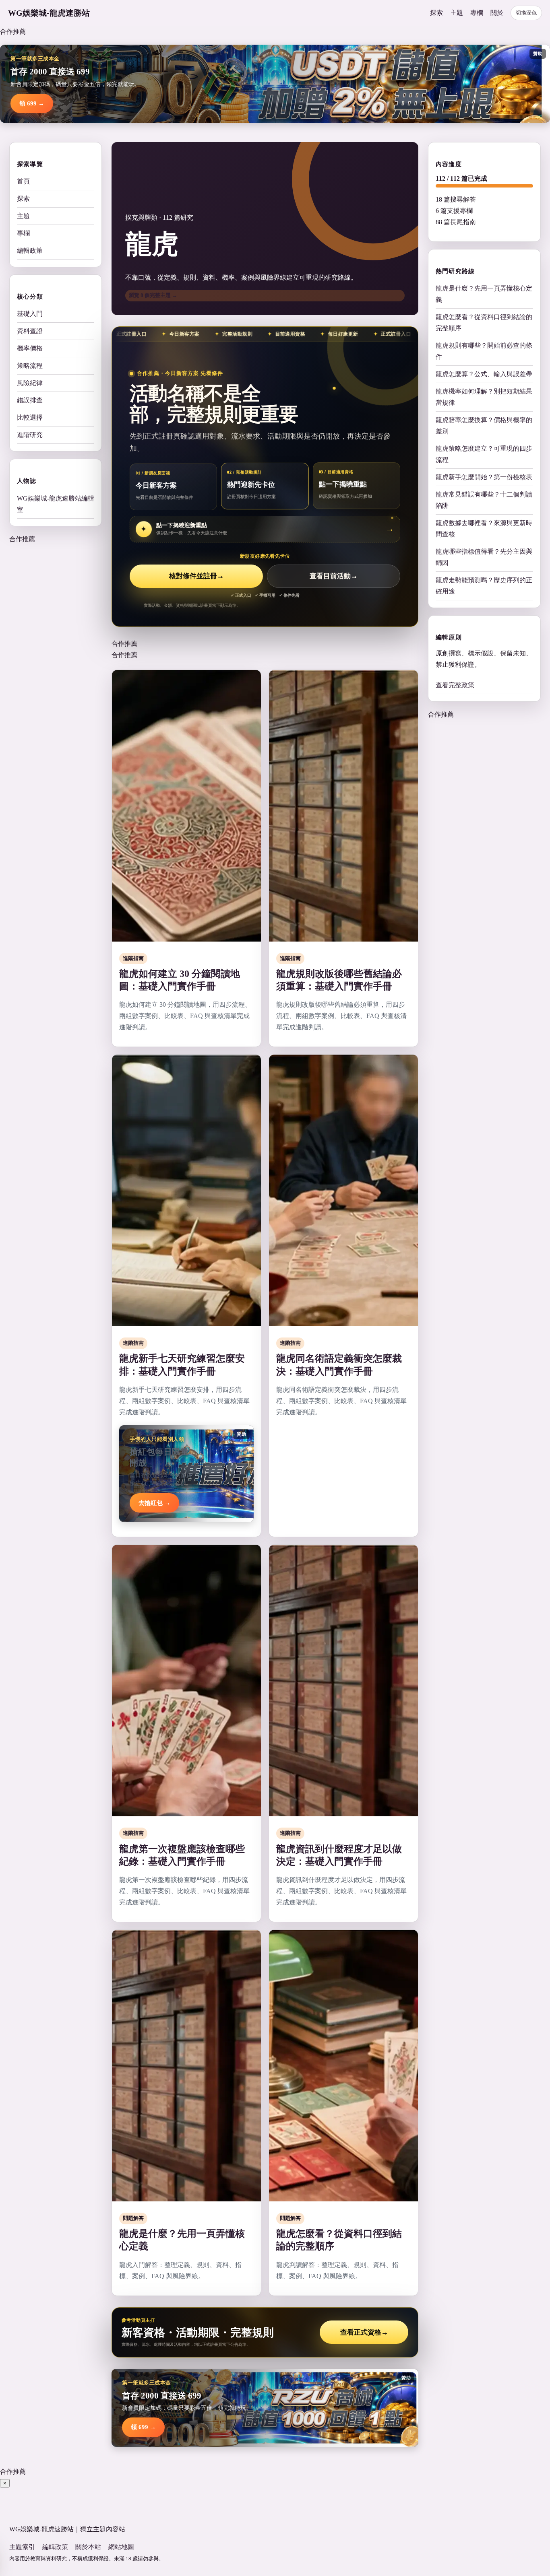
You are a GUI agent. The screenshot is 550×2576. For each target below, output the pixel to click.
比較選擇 (30, 417)
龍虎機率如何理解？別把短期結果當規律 (484, 397)
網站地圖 (121, 2547)
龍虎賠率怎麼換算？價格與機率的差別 (484, 426)
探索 (436, 13)
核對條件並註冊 (196, 576)
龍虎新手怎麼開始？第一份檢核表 (484, 477)
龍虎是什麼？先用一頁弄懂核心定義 (484, 294)
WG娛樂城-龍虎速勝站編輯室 (56, 504)
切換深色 (526, 13)
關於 (497, 13)
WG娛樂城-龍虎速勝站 (49, 13)
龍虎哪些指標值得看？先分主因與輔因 (484, 557)
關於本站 (88, 2547)
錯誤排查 (30, 400)
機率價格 (30, 348)
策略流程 (30, 366)
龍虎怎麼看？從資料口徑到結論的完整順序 (484, 323)
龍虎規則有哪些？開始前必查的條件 (484, 351)
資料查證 (30, 331)
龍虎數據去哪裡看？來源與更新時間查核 (484, 529)
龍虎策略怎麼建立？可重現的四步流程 (484, 454)
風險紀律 (30, 383)
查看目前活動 (334, 576)
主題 (457, 13)
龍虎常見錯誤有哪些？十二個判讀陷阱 (484, 500)
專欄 (477, 13)
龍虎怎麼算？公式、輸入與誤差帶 (484, 374)
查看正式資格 (364, 2332)
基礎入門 (30, 314)
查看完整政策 (455, 685)
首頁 (23, 181)
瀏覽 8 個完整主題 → (153, 295)
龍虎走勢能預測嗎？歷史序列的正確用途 (484, 586)
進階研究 (30, 435)
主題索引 (22, 2547)
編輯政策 (30, 250)
